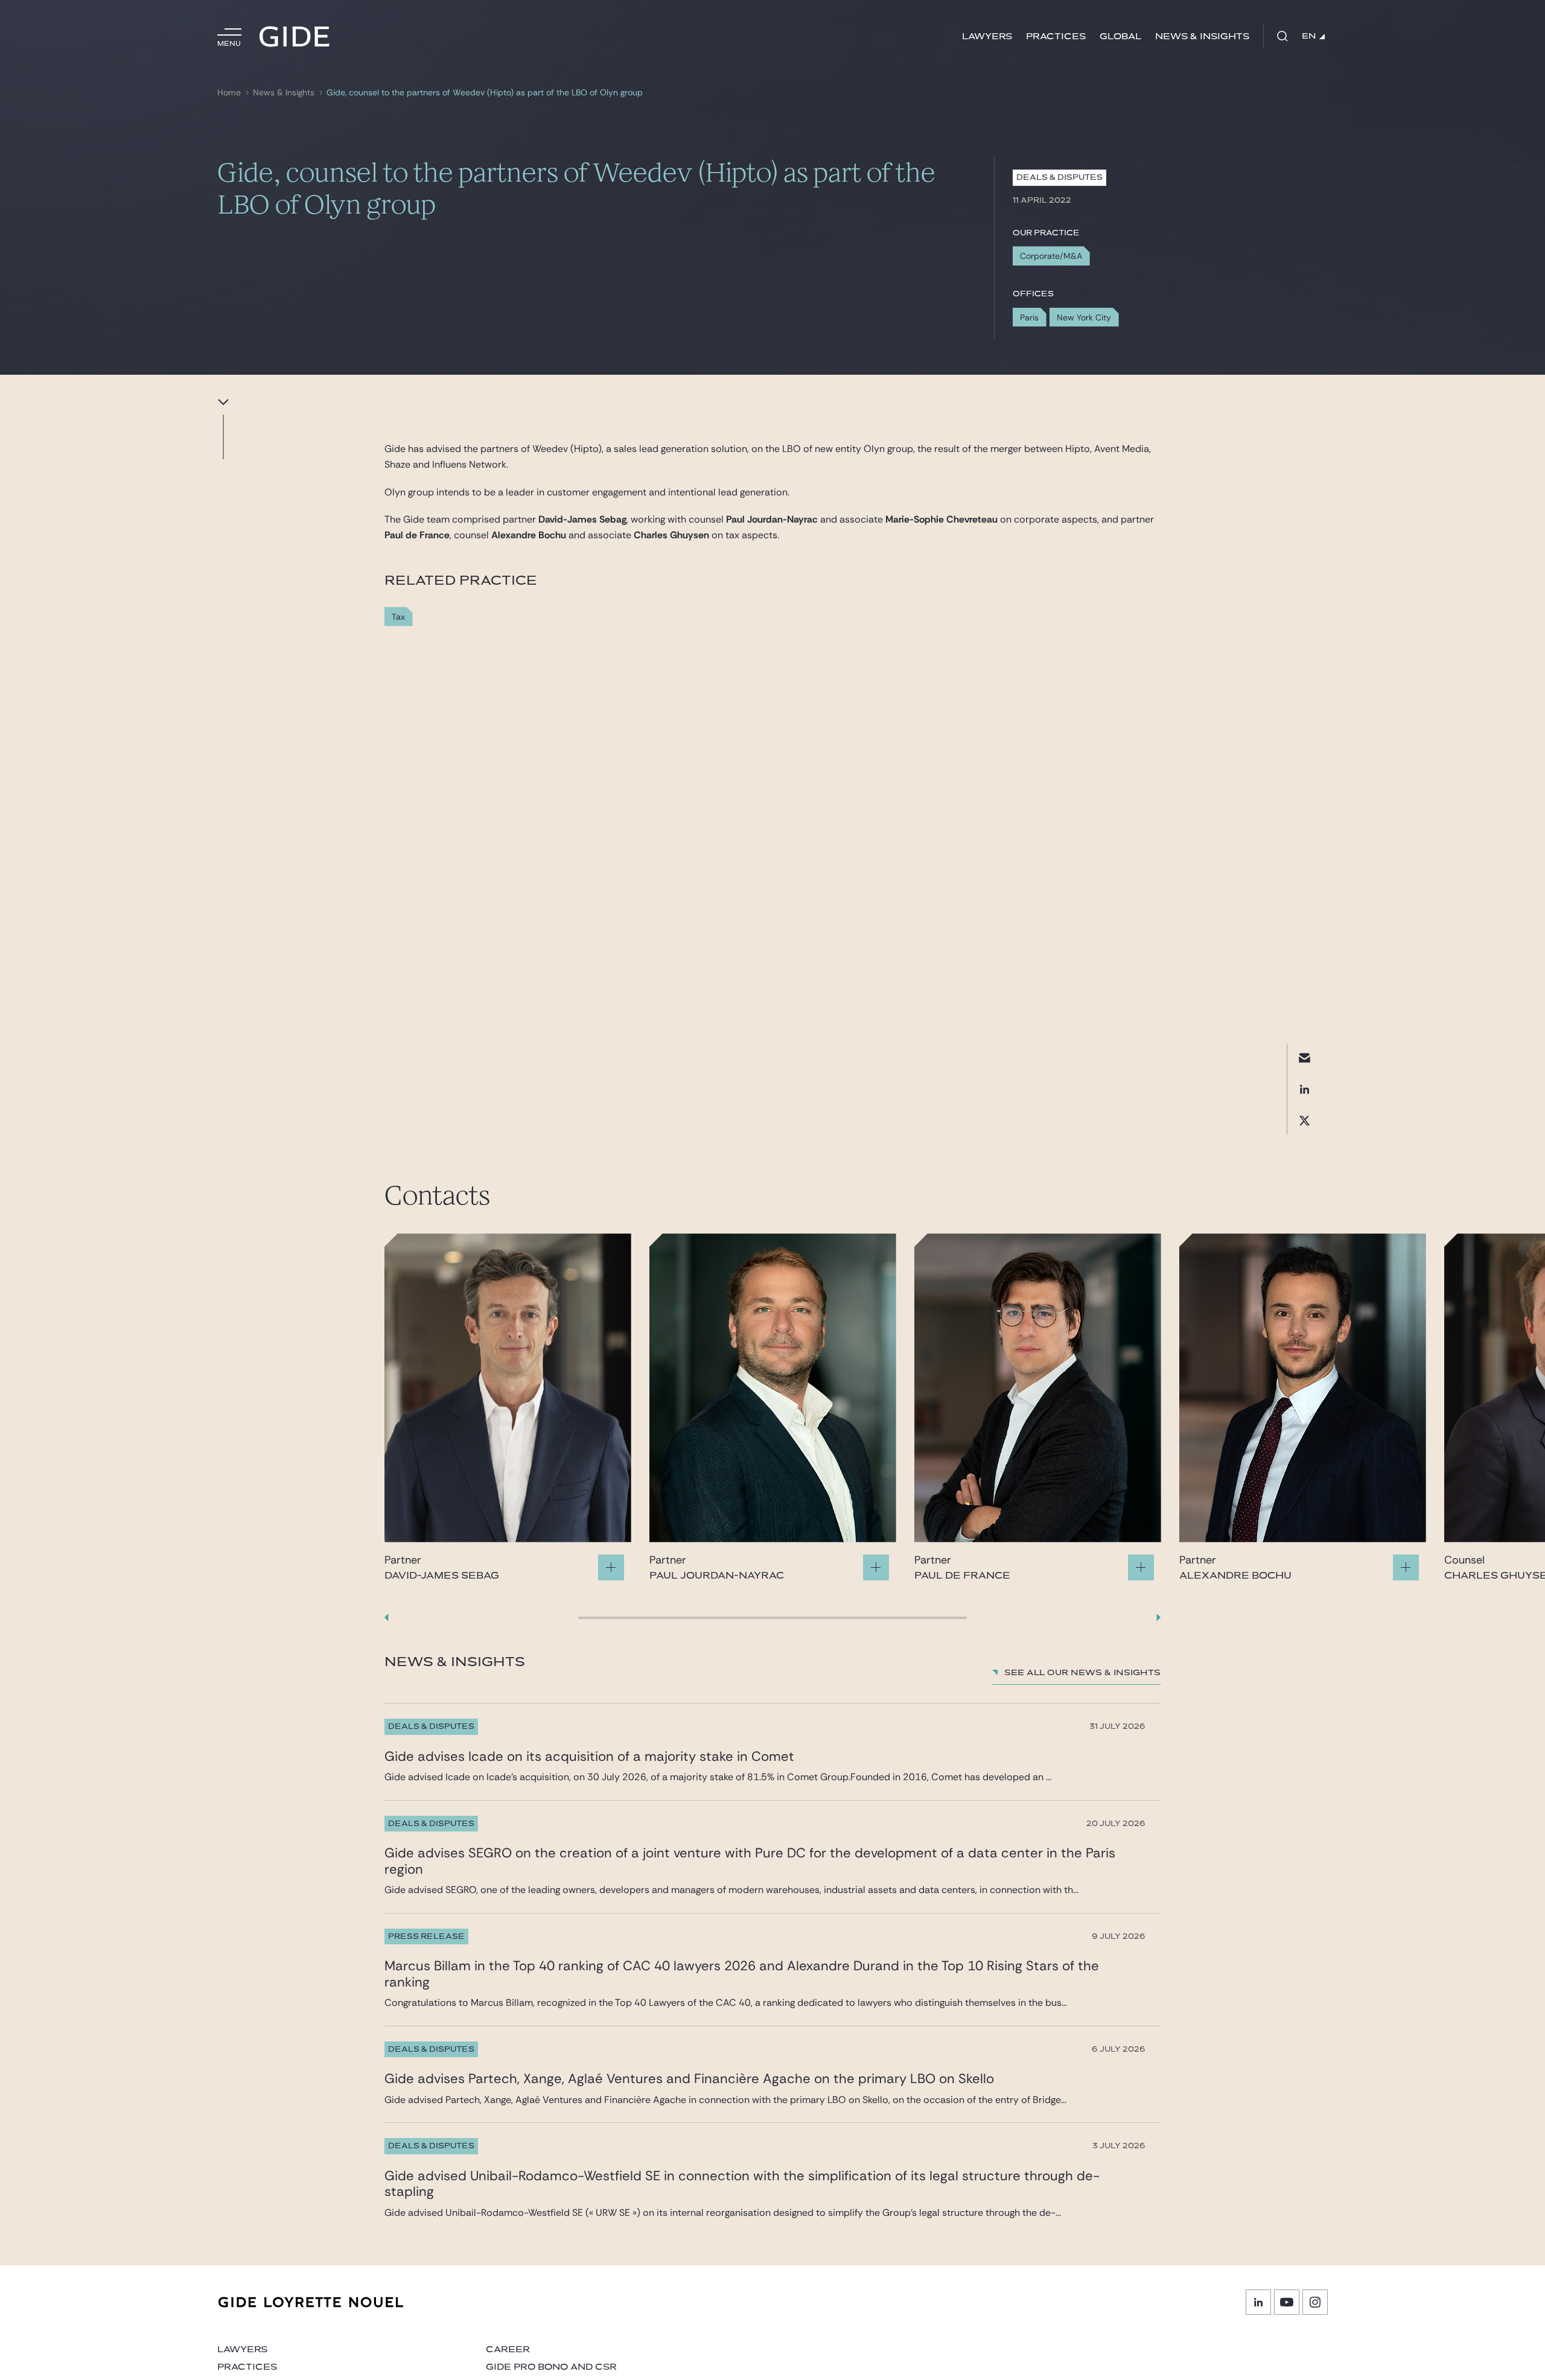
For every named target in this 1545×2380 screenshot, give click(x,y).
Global (1120, 37)
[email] (1304, 1058)
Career (508, 2350)
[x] (1304, 1120)
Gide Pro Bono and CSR (551, 2367)
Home (229, 93)
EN (1309, 36)
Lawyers (987, 37)
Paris (1029, 317)
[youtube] (1287, 2302)
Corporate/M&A (1051, 256)
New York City (1084, 317)
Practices (1056, 37)
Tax (398, 617)
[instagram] (1315, 2302)
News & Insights (1202, 37)
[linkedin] (1304, 1089)
